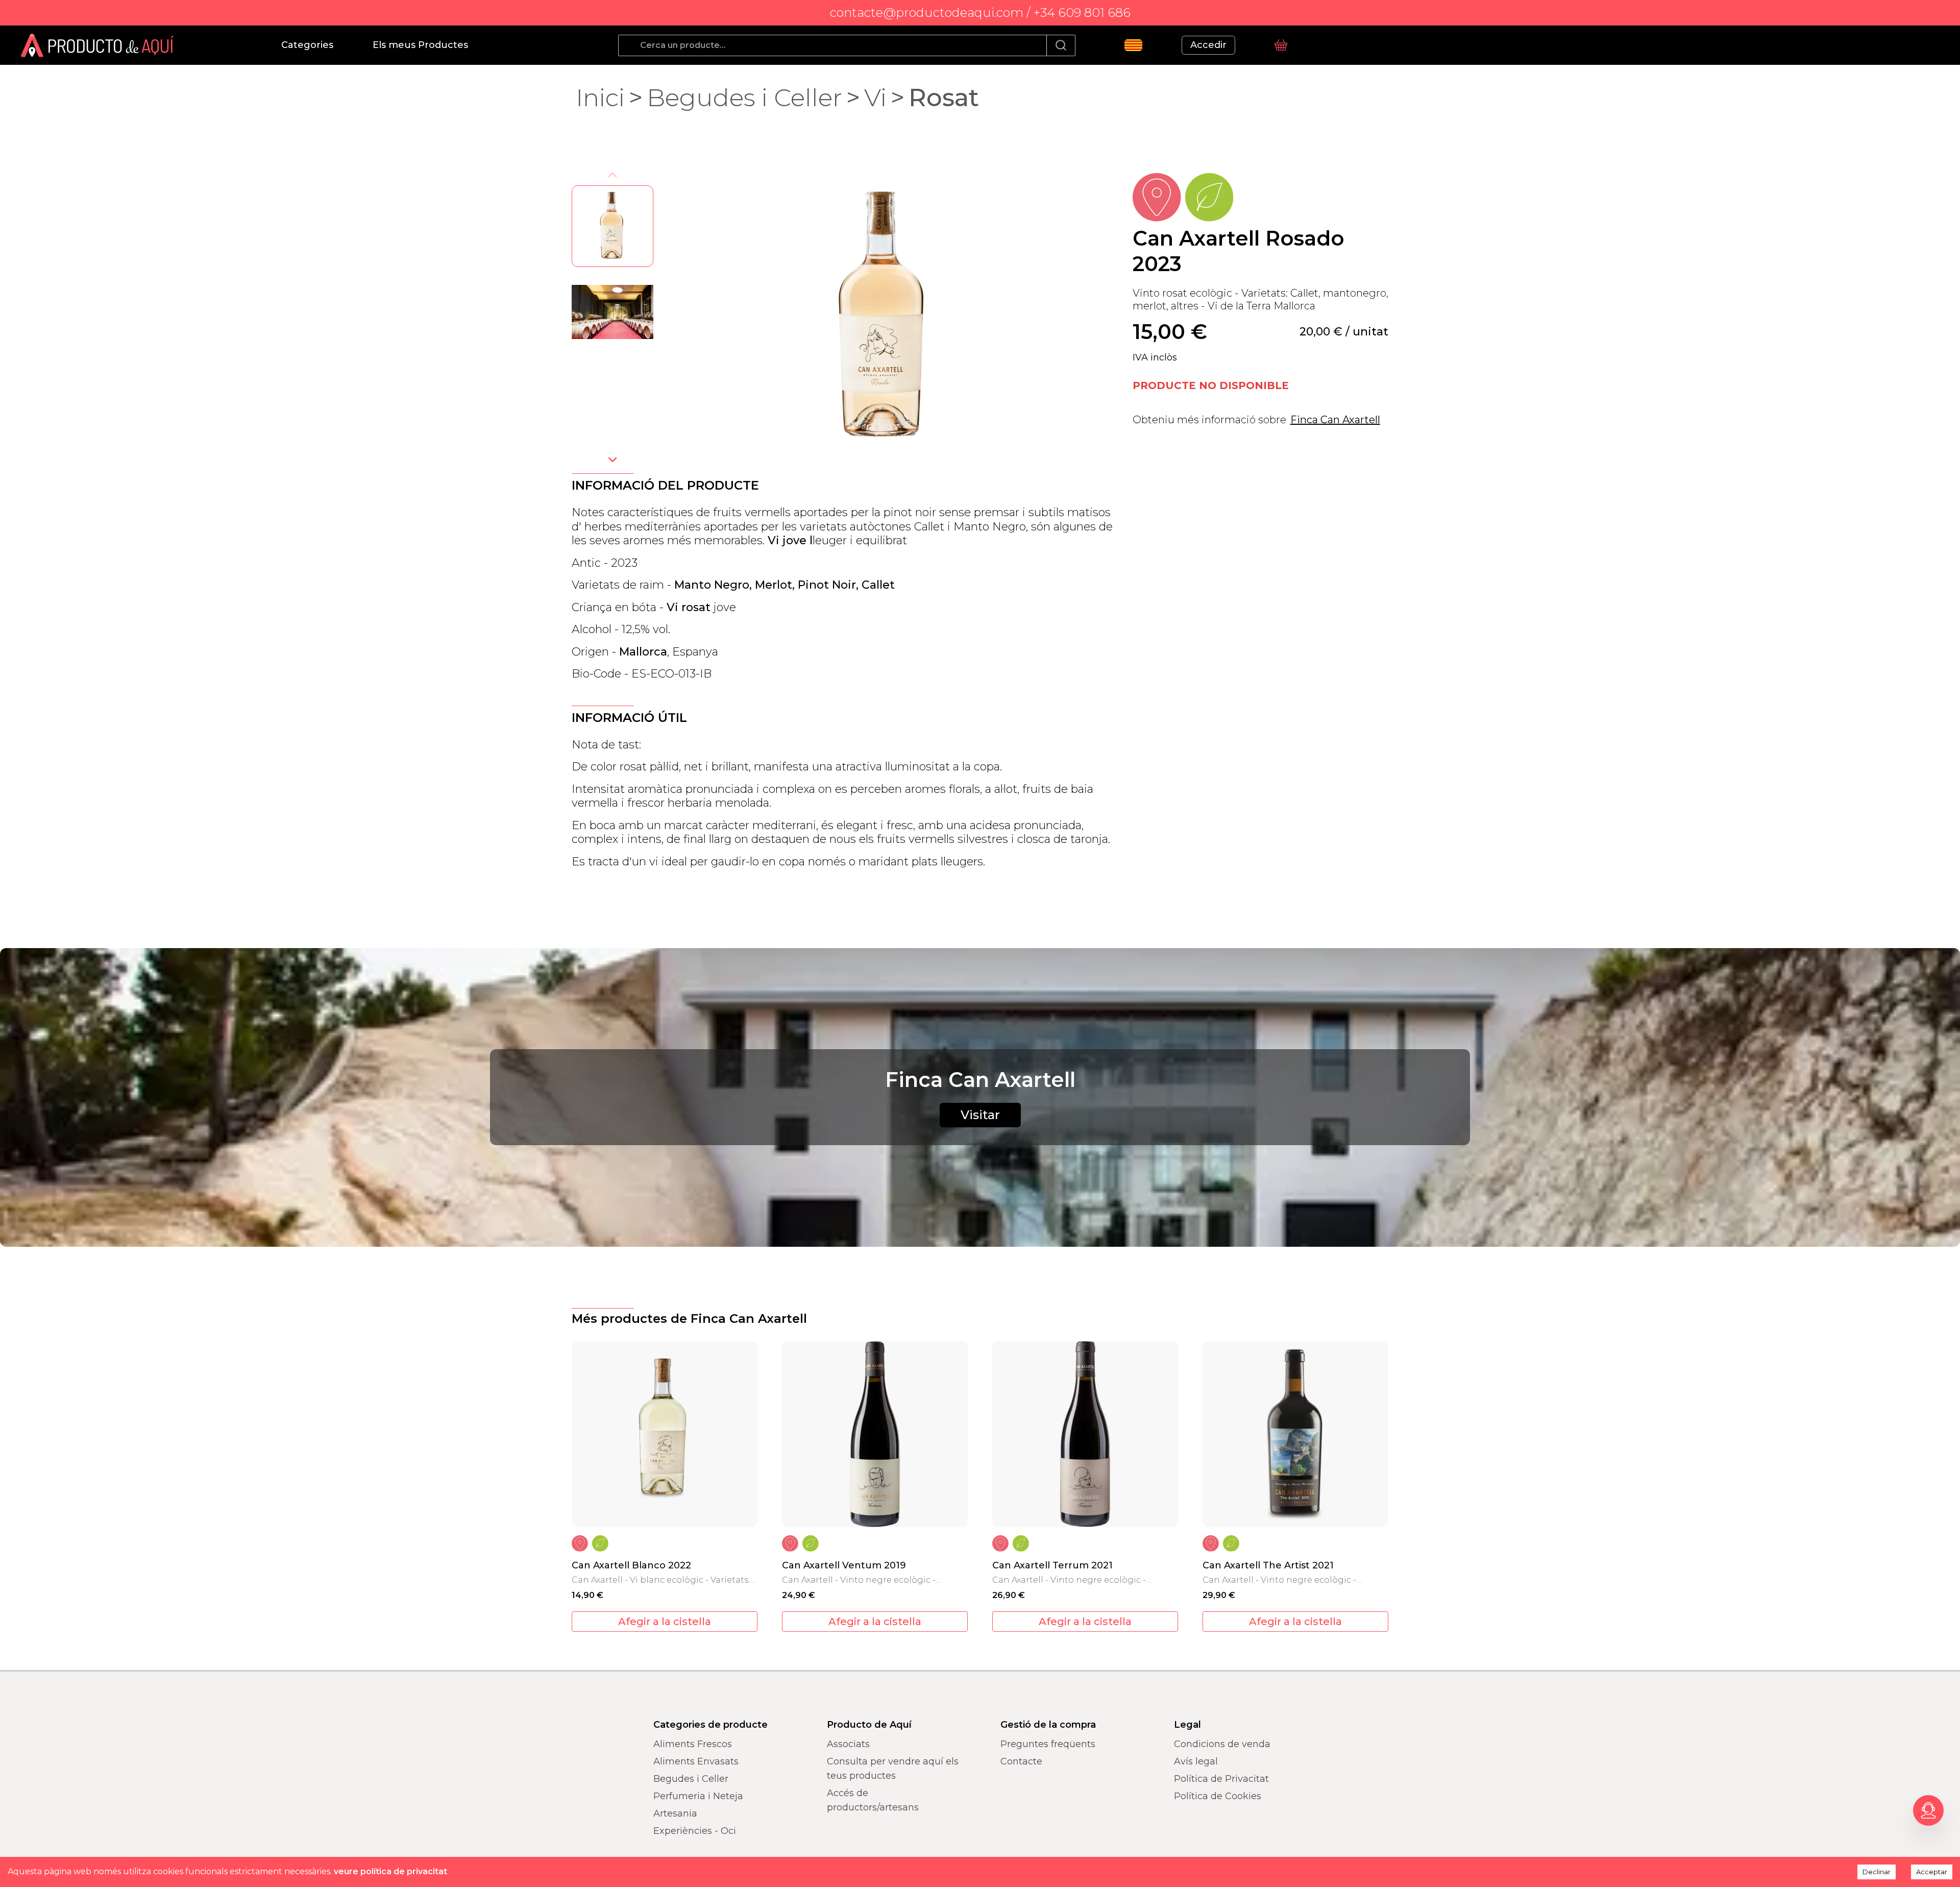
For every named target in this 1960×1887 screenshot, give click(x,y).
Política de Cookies (1218, 1796)
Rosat (944, 98)
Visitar (980, 1115)
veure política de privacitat (390, 1871)
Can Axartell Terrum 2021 (1052, 1565)
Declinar (1877, 1872)
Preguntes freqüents (1048, 1744)
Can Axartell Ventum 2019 (844, 1565)
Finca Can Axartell (1335, 420)
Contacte (1021, 1761)
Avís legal (1196, 1761)
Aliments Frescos (693, 1744)
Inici (600, 98)
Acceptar (1932, 1872)
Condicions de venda (1222, 1744)
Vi (875, 98)
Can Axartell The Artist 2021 (1268, 1565)
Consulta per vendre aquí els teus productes (893, 1769)
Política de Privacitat (1221, 1779)
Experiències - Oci (695, 1831)
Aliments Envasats (696, 1761)
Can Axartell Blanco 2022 (631, 1565)
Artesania (675, 1813)
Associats (848, 1744)
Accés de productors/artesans (873, 1800)
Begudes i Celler (744, 98)
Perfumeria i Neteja (698, 1796)
